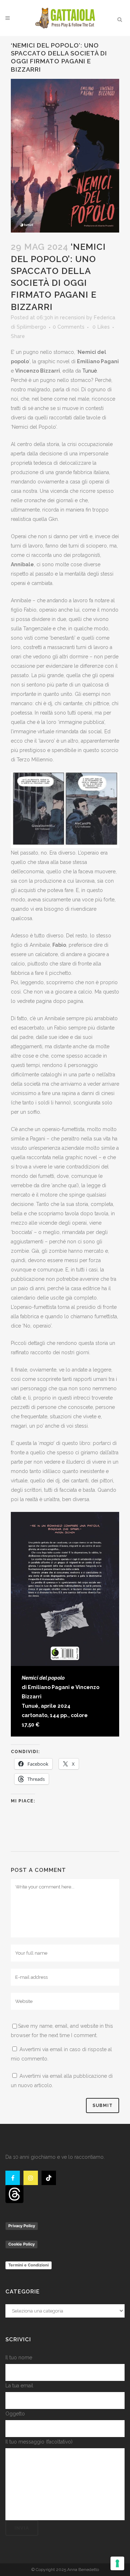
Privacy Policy (22, 2226)
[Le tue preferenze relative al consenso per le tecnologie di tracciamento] (117, 2563)
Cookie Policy (21, 2244)
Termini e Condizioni (29, 2265)
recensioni (72, 318)
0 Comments (69, 327)
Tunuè (90, 371)
